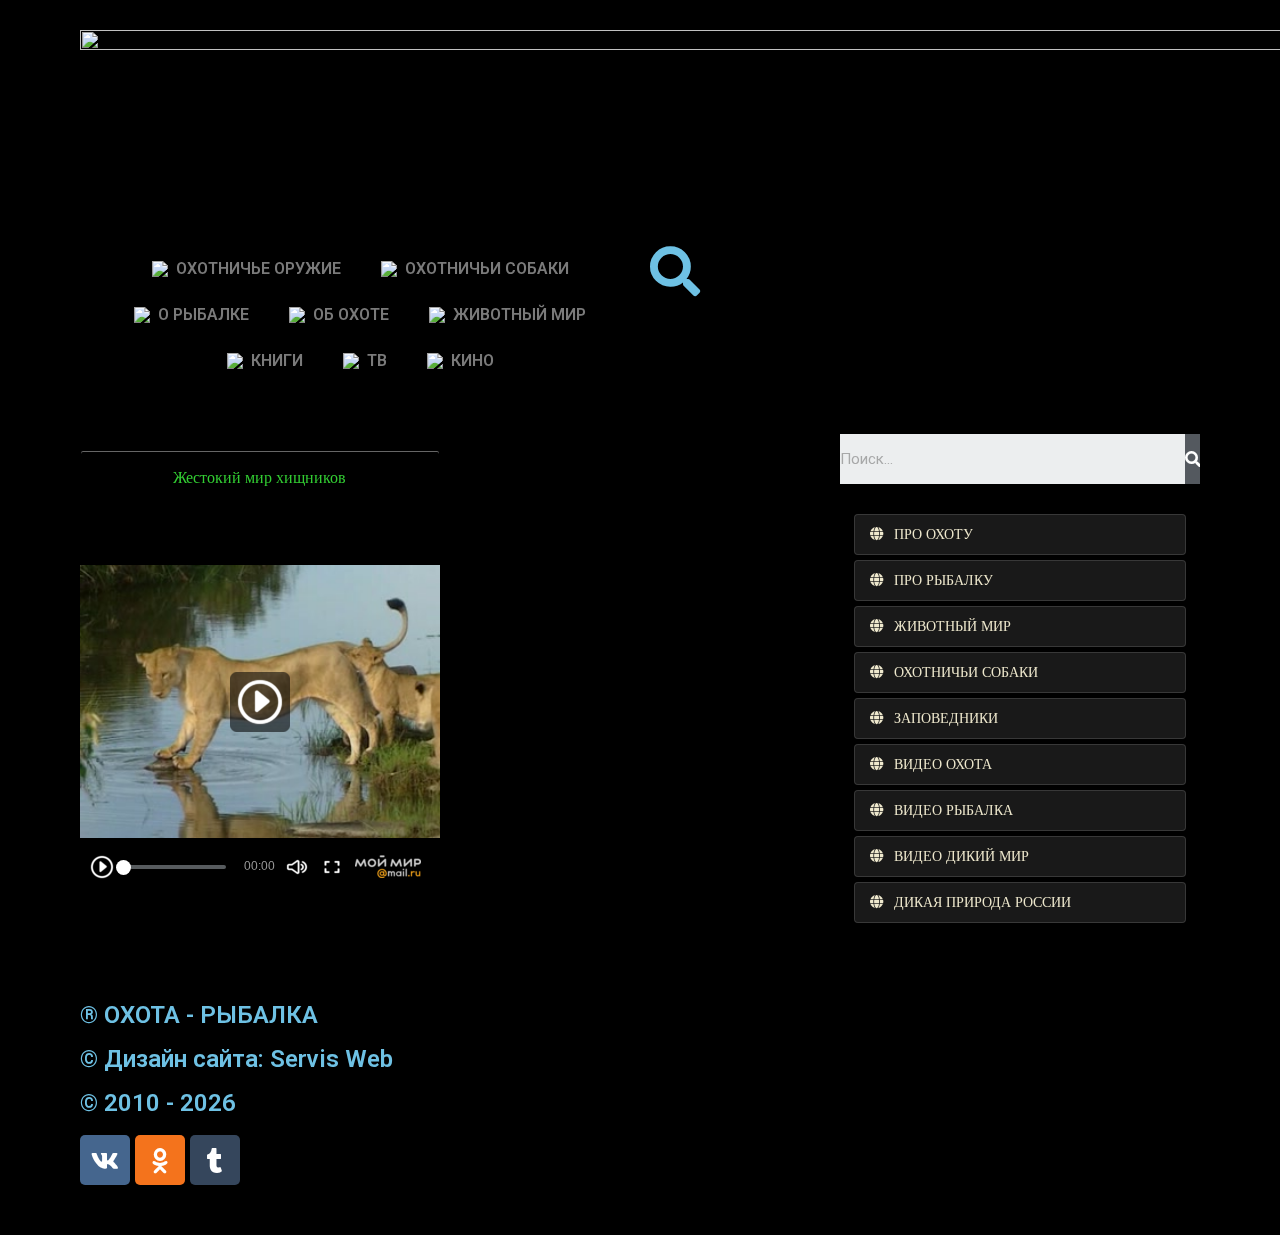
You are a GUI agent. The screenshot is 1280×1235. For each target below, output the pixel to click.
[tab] (1020, 534)
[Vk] (105, 1160)
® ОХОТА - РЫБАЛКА (199, 1015)
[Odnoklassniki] (160, 1160)
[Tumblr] (215, 1160)
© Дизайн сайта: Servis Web (236, 1059)
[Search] (1192, 459)
